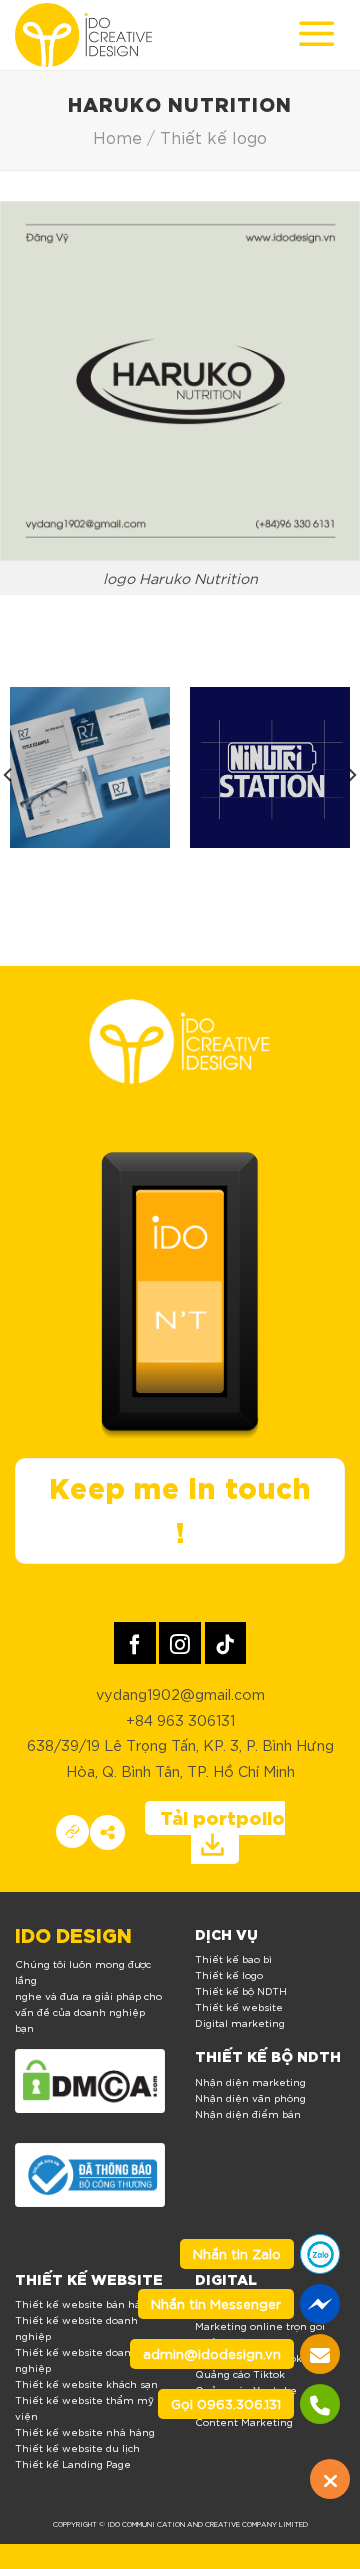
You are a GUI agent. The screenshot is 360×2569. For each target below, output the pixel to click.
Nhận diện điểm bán (248, 2113)
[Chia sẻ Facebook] (107, 1832)
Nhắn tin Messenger (216, 2303)
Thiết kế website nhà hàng (85, 2431)
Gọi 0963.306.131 (226, 2403)
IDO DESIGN (73, 1933)
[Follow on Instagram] (179, 1642)
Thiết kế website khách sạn (86, 2383)
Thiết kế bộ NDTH (241, 1990)
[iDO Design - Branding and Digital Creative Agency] (83, 35)
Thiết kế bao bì (233, 1958)
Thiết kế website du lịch (77, 2447)
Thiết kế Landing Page (73, 2463)
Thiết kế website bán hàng (84, 2303)
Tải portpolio (222, 1816)
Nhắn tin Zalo (237, 2253)
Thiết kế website (239, 2006)
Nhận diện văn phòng (250, 2097)
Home (117, 136)
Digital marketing (240, 2022)
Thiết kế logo (213, 136)
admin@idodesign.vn (212, 2353)
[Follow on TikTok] (225, 1642)
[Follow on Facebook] (134, 1642)
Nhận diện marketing (250, 2081)
